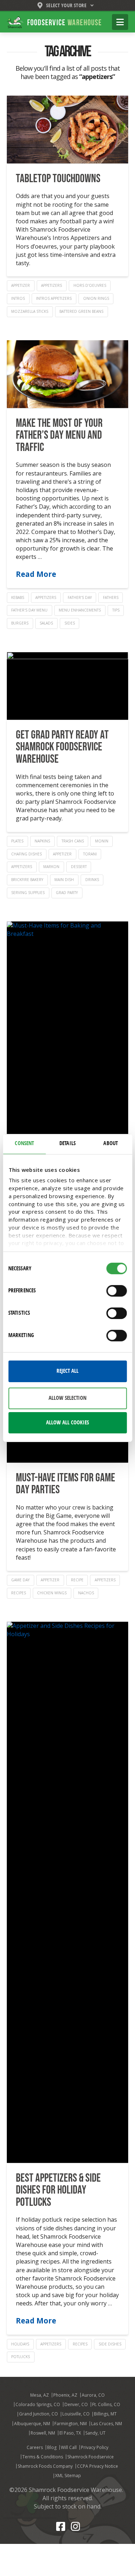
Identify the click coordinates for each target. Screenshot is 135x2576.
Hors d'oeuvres (90, 285)
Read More (36, 574)
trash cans (73, 841)
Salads (46, 623)
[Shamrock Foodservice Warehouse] (54, 22)
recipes (19, 1593)
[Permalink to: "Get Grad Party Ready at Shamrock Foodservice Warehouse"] (68, 686)
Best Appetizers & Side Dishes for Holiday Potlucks (58, 2190)
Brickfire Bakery (27, 880)
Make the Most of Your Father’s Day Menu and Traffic (59, 435)
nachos (86, 1593)
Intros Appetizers (54, 298)
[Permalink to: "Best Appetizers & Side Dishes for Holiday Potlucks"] (68, 1892)
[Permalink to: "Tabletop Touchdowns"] (68, 130)
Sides (70, 623)
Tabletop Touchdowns (58, 179)
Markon (51, 867)
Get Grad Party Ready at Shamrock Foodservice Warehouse (62, 747)
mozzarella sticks (30, 311)
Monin (102, 841)
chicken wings (52, 1593)
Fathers (111, 597)
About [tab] (111, 1143)
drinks (92, 880)
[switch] (116, 1291)
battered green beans (81, 311)
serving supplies (28, 893)
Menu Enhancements (80, 610)
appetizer (21, 285)
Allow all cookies (67, 1423)
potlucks (21, 2357)
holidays (20, 2344)
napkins (42, 841)
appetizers (51, 285)
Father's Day (80, 597)
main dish (64, 880)
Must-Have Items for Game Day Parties (66, 1484)
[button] (120, 22)
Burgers (20, 623)
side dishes (110, 2344)
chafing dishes (26, 854)
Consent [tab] (24, 1143)
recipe (77, 1580)
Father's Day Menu (29, 610)
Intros (18, 298)
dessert (79, 867)
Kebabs (18, 597)
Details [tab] (67, 1143)
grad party (67, 893)
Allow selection (67, 1398)
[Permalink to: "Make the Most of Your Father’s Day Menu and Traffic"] (68, 374)
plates (17, 841)
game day (20, 1580)
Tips (116, 610)
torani (90, 854)
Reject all (67, 1371)
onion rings (96, 298)
